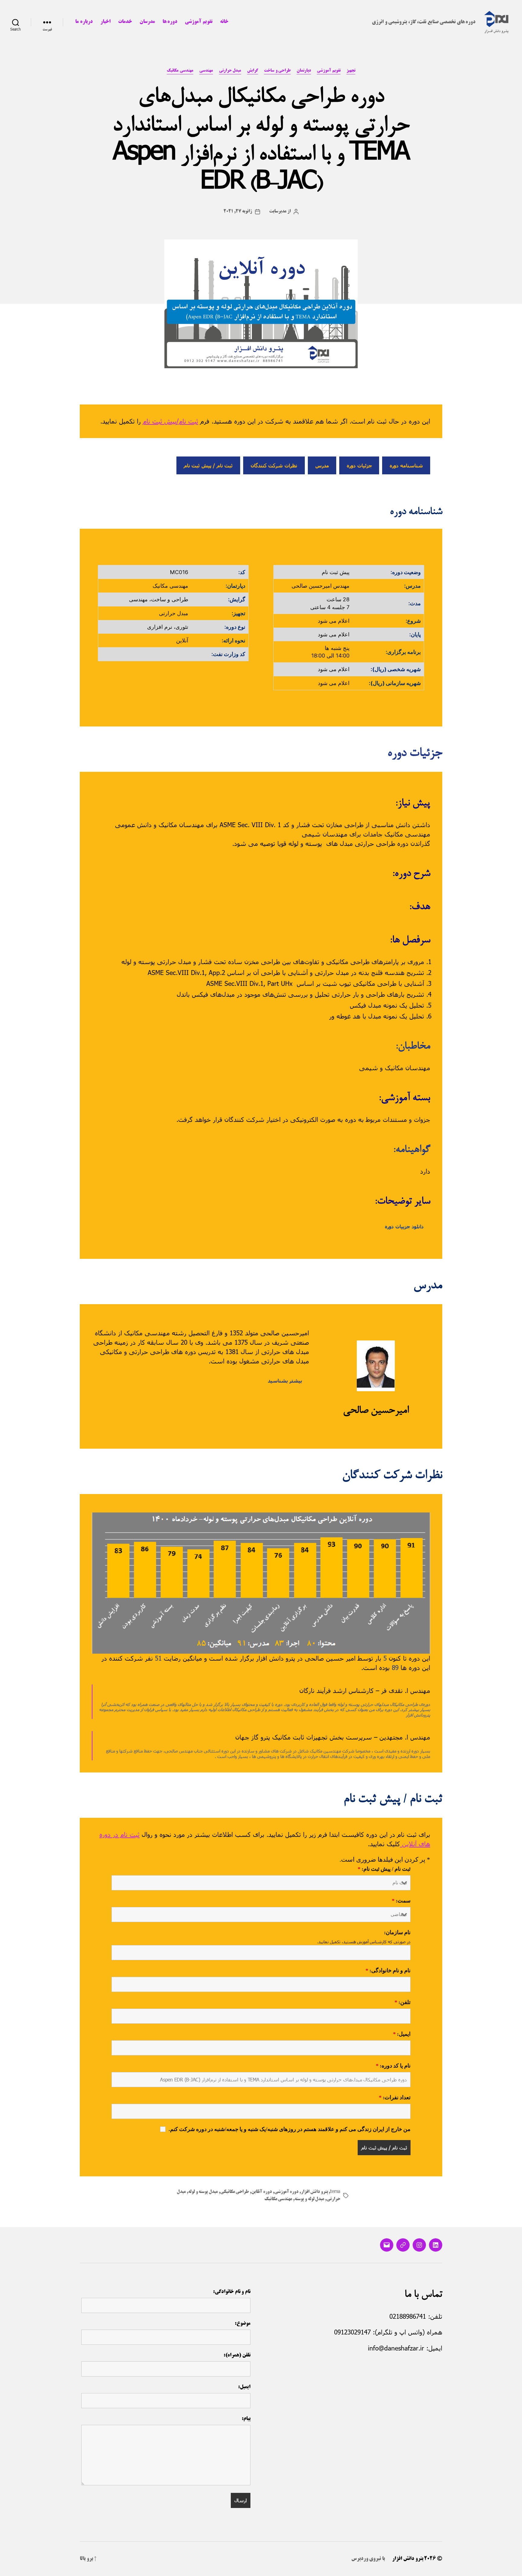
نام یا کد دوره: (393, 2066)
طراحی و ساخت (277, 71)
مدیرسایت (278, 212)
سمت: (401, 1901)
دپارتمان (304, 71)
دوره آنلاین (262, 2192)
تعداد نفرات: (395, 2098)
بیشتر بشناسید (285, 1381)
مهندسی (206, 71)
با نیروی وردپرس (368, 2559)
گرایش (253, 71)
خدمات (125, 22)
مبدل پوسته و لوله (203, 2192)
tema (335, 2192)
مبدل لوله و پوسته (309, 2199)
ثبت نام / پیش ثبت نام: (384, 1869)
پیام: (246, 2419)
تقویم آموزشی (199, 22)
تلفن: (403, 2003)
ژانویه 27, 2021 (238, 212)
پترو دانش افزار (314, 2192)
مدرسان (147, 22)
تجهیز (351, 71)
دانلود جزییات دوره (404, 1226)
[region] (261, 1583)
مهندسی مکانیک (180, 71)
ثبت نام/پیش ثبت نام (171, 421)
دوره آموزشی (287, 2192)
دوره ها (170, 22)
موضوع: (243, 2324)
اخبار (105, 22)
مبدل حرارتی (230, 71)
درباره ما (84, 22)
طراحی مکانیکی (235, 2192)
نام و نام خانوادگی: (388, 1971)
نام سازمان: (397, 1933)
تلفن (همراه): (237, 2355)
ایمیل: (402, 2034)
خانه (224, 22)
